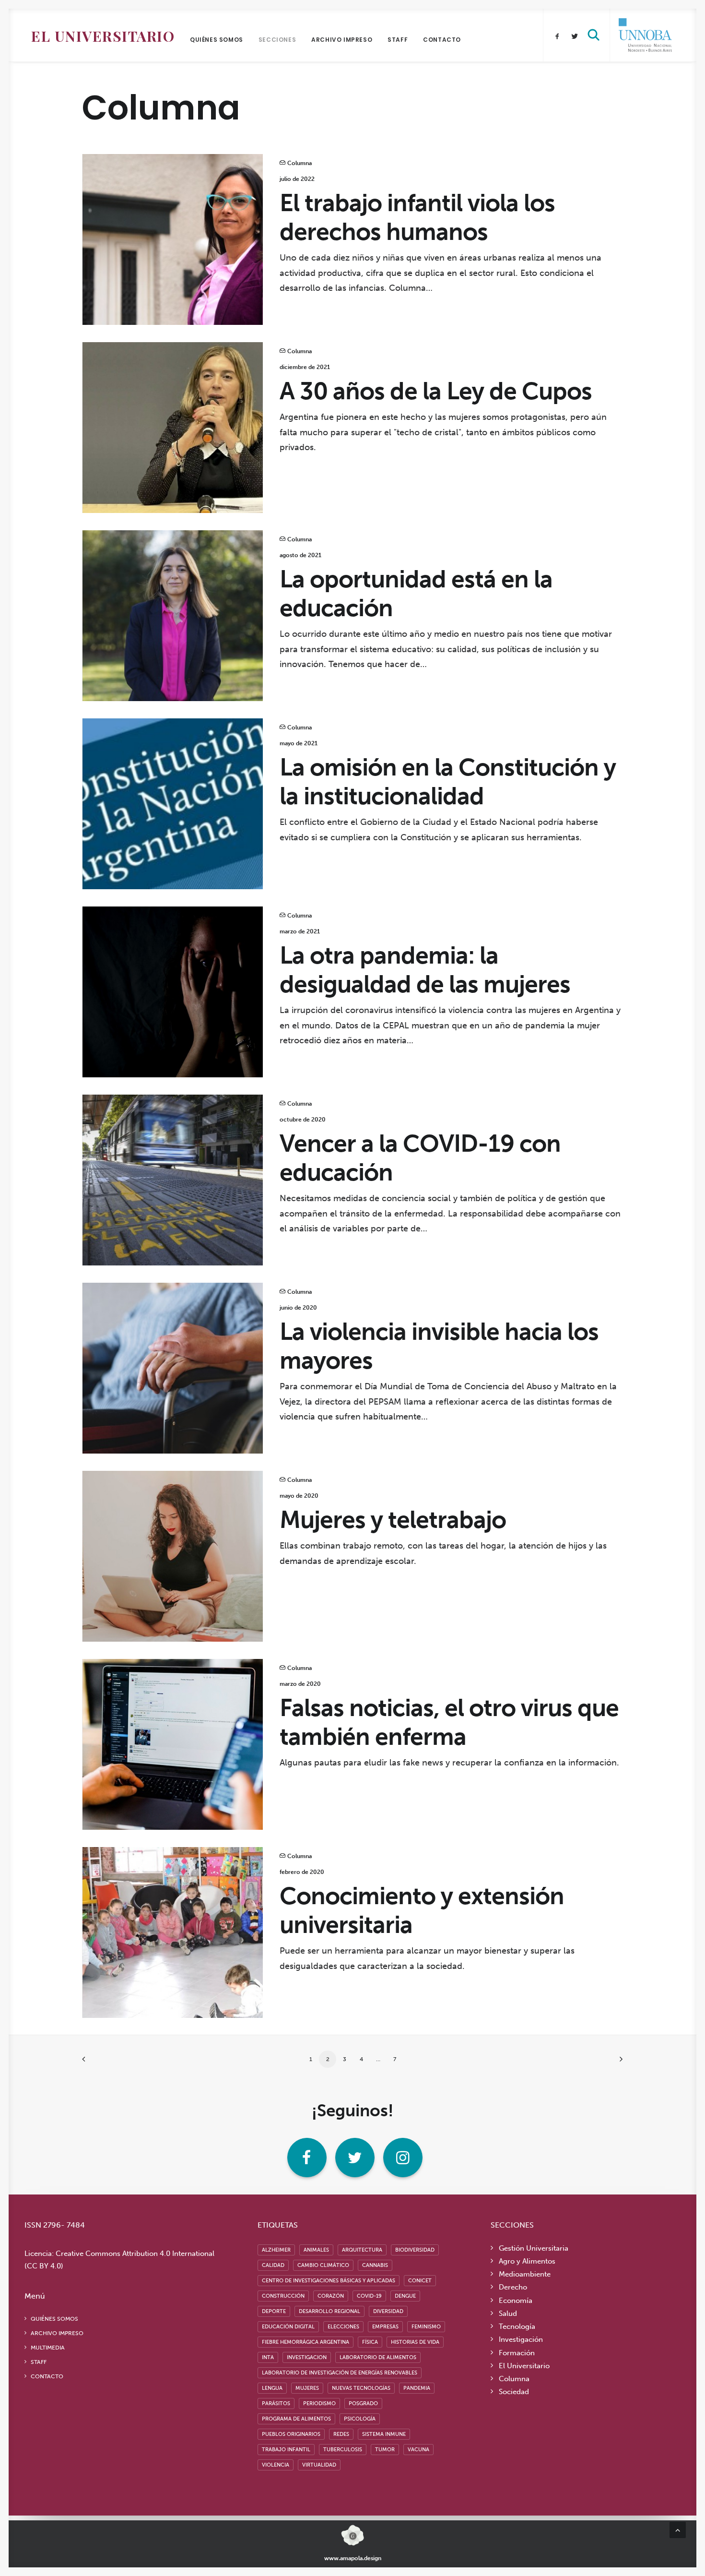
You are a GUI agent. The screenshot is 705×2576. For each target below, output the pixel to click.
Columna (300, 163)
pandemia (417, 2388)
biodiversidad (415, 2250)
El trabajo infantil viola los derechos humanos (417, 217)
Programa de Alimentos (296, 2419)
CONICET (420, 2281)
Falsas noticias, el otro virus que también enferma (449, 1722)
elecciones (343, 2327)
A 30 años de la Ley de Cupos (436, 391)
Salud (508, 2314)
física (370, 2342)
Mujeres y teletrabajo (393, 1520)
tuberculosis (343, 2450)
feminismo (426, 2327)
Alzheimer (276, 2250)
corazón (331, 2296)
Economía (516, 2301)
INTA (268, 2357)
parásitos (276, 2403)
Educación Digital (288, 2327)
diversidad (388, 2311)
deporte (274, 2311)
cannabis (375, 2265)
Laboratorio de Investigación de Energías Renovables (340, 2373)
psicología (360, 2419)
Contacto (442, 40)
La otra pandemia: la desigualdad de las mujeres (425, 970)
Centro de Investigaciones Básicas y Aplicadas (329, 2281)
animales (316, 2250)
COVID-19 (369, 2296)
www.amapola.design (353, 2558)
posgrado (363, 2403)
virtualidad (319, 2465)
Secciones (277, 40)
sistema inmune (384, 2434)
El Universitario (103, 36)
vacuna (418, 2450)
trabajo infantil (286, 2450)
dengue (405, 2296)
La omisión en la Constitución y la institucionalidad (448, 782)
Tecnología (517, 2326)
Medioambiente (525, 2274)
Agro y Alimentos (527, 2261)
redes (341, 2434)
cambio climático (323, 2265)
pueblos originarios (291, 2434)
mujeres (307, 2388)
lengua (272, 2388)
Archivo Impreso (342, 40)
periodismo (319, 2403)
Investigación (521, 2339)
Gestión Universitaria (534, 2248)
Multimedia (48, 2348)
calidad (273, 2265)
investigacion (307, 2357)
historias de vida (415, 2342)
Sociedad (514, 2392)
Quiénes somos (217, 40)
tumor (385, 2450)
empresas (385, 2327)
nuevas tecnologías (361, 2388)
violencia (276, 2465)
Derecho (513, 2287)
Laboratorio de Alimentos (378, 2357)
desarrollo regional (329, 2311)
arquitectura (362, 2250)
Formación (517, 2353)
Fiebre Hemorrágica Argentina (305, 2342)
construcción (283, 2296)
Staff (398, 40)
